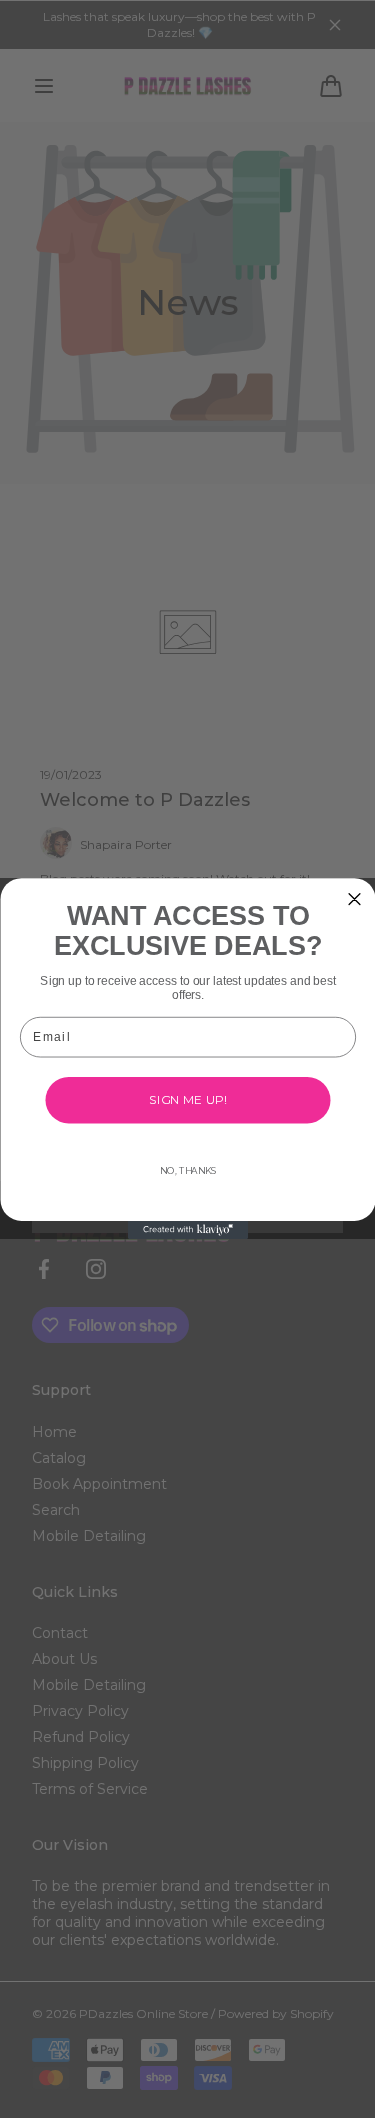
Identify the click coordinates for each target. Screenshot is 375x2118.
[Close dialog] (354, 899)
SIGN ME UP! (187, 1100)
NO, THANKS (187, 1170)
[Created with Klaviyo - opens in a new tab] (188, 1230)
